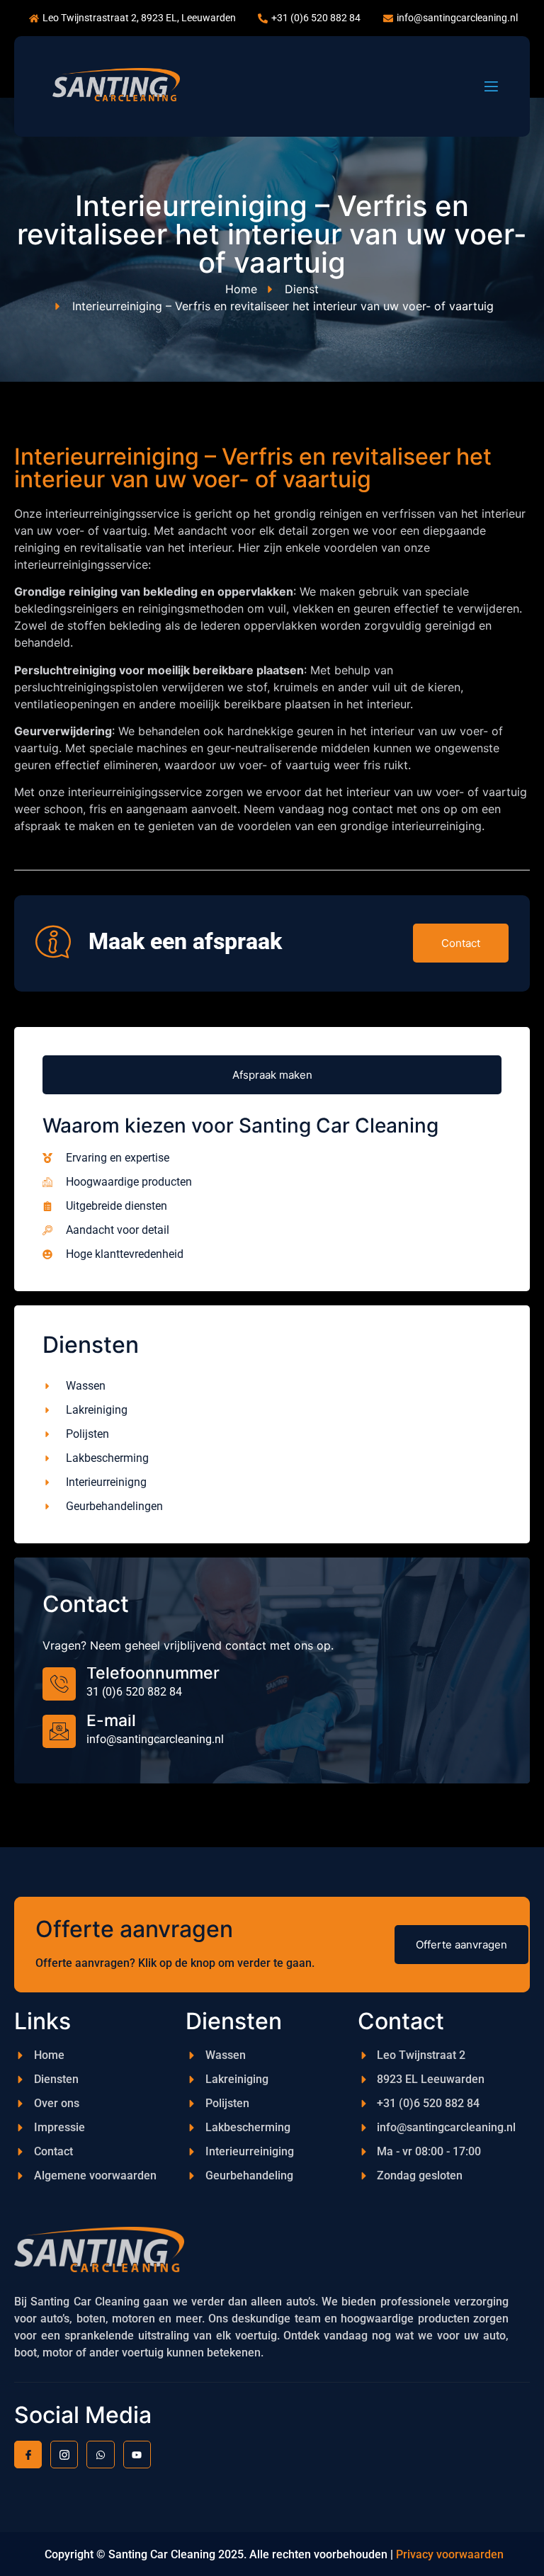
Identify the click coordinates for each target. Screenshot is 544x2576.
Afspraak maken (272, 1075)
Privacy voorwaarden (451, 2554)
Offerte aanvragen (461, 1945)
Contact (461, 943)
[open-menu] (491, 86)
